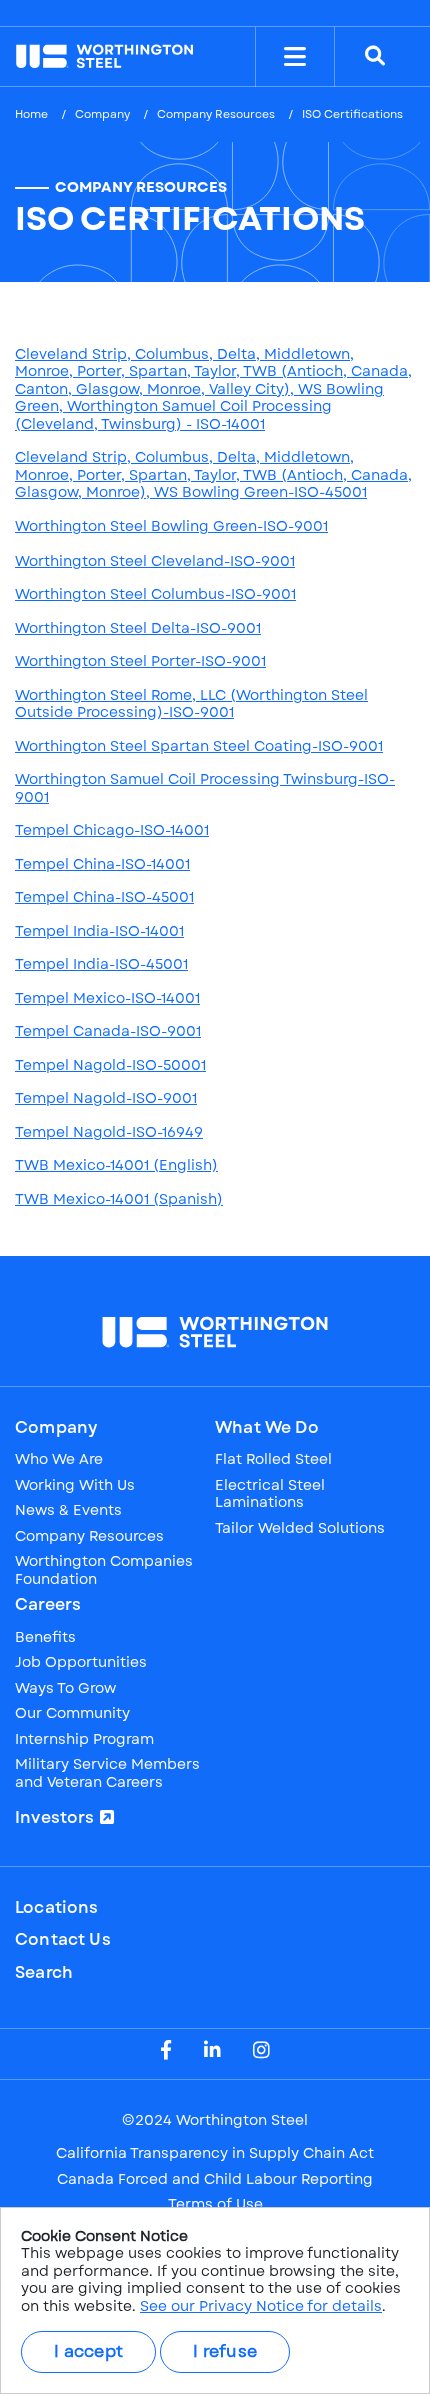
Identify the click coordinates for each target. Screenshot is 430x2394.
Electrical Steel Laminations (270, 1494)
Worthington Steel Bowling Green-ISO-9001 (171, 526)
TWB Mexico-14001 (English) (116, 1165)
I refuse (225, 2351)
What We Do (267, 1428)
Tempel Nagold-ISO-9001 (106, 1098)
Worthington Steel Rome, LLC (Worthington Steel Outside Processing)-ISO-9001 (191, 704)
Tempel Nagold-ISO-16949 (109, 1132)
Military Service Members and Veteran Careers (107, 1773)
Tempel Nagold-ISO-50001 (110, 1065)
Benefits (45, 1638)
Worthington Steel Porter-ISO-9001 (140, 661)
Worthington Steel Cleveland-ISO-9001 (155, 561)
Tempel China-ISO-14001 (102, 864)
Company (102, 114)
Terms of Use (215, 2205)
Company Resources (216, 114)
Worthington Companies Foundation (104, 1570)
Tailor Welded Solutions (300, 1529)
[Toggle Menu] (295, 57)
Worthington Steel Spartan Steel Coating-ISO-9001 (199, 746)
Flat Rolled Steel (273, 1460)
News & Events (68, 1511)
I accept (88, 2351)
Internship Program (84, 1740)
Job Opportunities (81, 1663)
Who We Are (59, 1460)
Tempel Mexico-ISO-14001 (107, 998)
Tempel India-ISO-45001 (101, 964)
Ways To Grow (65, 1689)
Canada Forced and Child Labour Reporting (215, 2180)
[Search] (375, 57)
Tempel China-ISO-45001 (104, 897)
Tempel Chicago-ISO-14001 (112, 830)
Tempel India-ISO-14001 (99, 931)
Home (31, 114)
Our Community (72, 1714)
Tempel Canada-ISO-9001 (108, 1031)
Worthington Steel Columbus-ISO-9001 (155, 594)
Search (44, 1973)
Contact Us (63, 1940)
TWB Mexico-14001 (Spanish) (119, 1199)
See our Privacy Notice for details (261, 2306)
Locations (57, 1908)
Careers (48, 1605)
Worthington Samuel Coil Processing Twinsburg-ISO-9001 (205, 788)
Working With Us (75, 1486)
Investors (55, 1818)
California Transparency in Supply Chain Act (215, 2154)
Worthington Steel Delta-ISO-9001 (138, 628)
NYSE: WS (92, 13)
